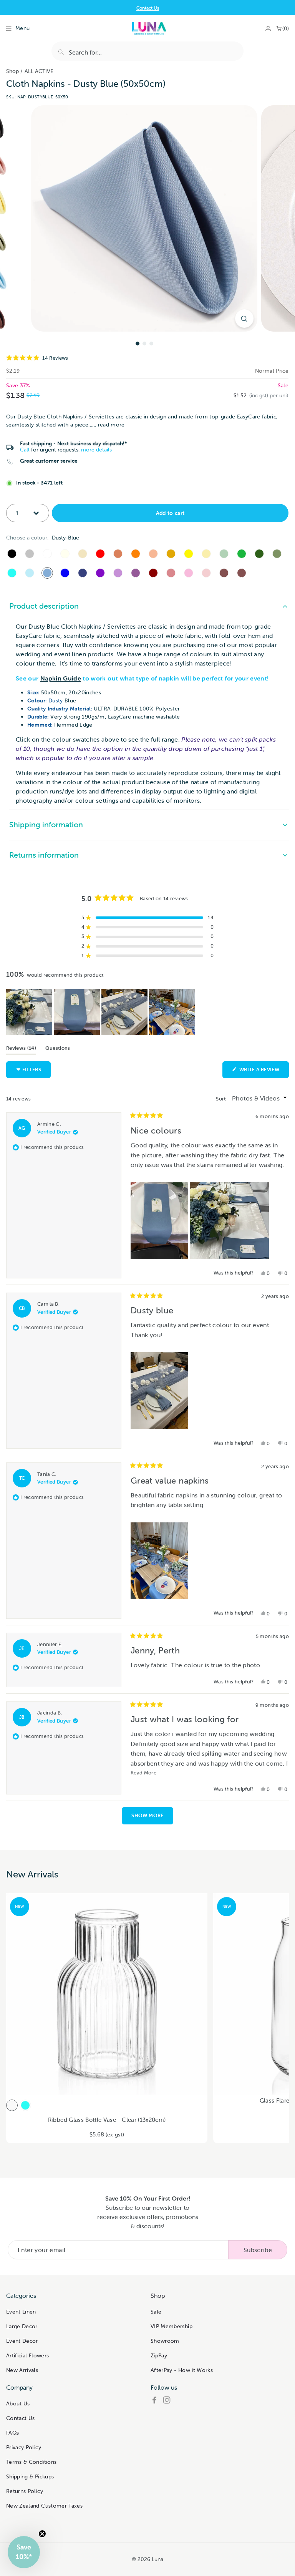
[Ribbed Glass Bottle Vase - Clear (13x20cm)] (12, 2105)
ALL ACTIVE (39, 71)
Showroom (165, 2341)
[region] (101, 1012)
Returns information (44, 855)
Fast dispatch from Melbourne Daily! (148, 8)
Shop (12, 71)
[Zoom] (244, 319)
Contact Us (21, 2418)
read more (111, 425)
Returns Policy (25, 2491)
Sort (222, 1099)
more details (96, 450)
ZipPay (159, 2355)
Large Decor (22, 2326)
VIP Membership (172, 2326)
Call (25, 450)
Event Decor (22, 2341)
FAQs (12, 2433)
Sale (156, 2312)
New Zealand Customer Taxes (44, 2506)
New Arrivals (22, 2370)
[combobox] (147, 51)
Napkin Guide (61, 678)
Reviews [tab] (21, 1049)
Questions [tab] (58, 1049)
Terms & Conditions (31, 2462)
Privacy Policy (24, 2447)
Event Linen (21, 2312)
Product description (44, 606)
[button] (147, 358)
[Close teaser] (42, 2534)
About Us (18, 2403)
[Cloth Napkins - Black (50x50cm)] (12, 554)
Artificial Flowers (27, 2355)
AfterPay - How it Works (182, 2370)
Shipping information (46, 824)
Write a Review (264, 1072)
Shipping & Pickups (30, 2476)
